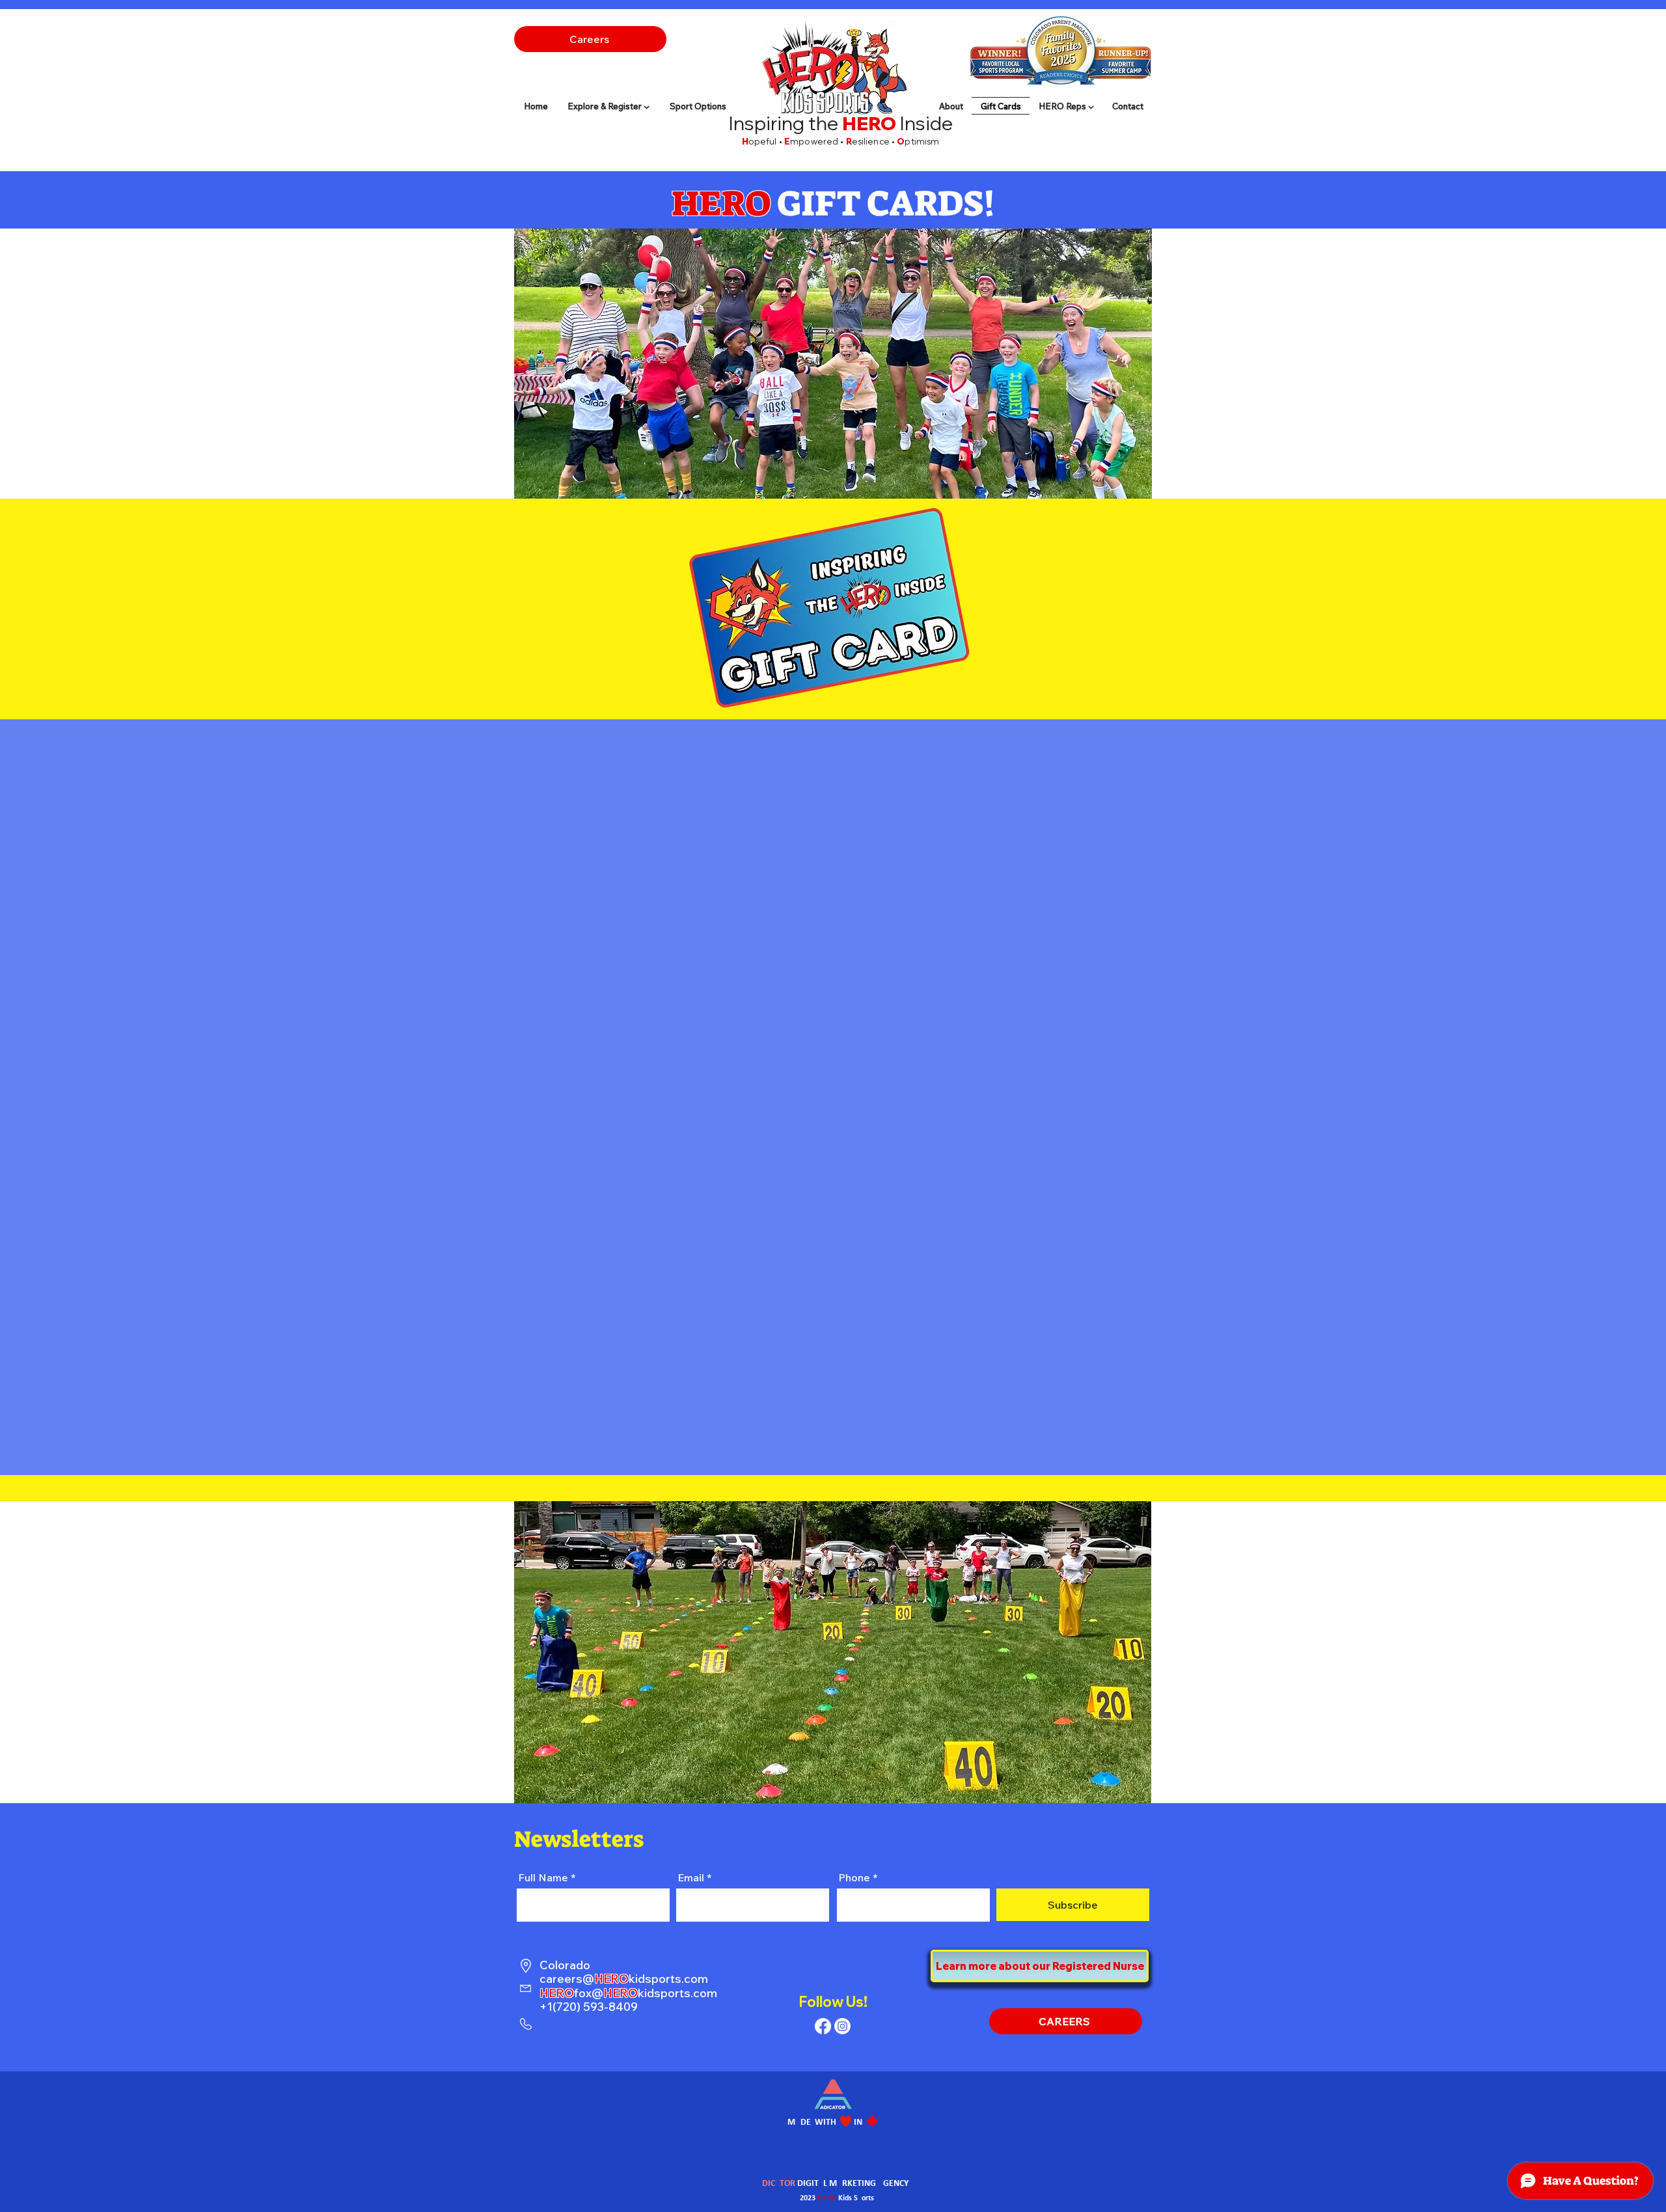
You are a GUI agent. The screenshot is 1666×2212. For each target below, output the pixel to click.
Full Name (543, 1877)
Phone (854, 1877)
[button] (1066, 106)
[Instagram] (842, 2026)
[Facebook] (823, 2026)
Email (691, 1877)
